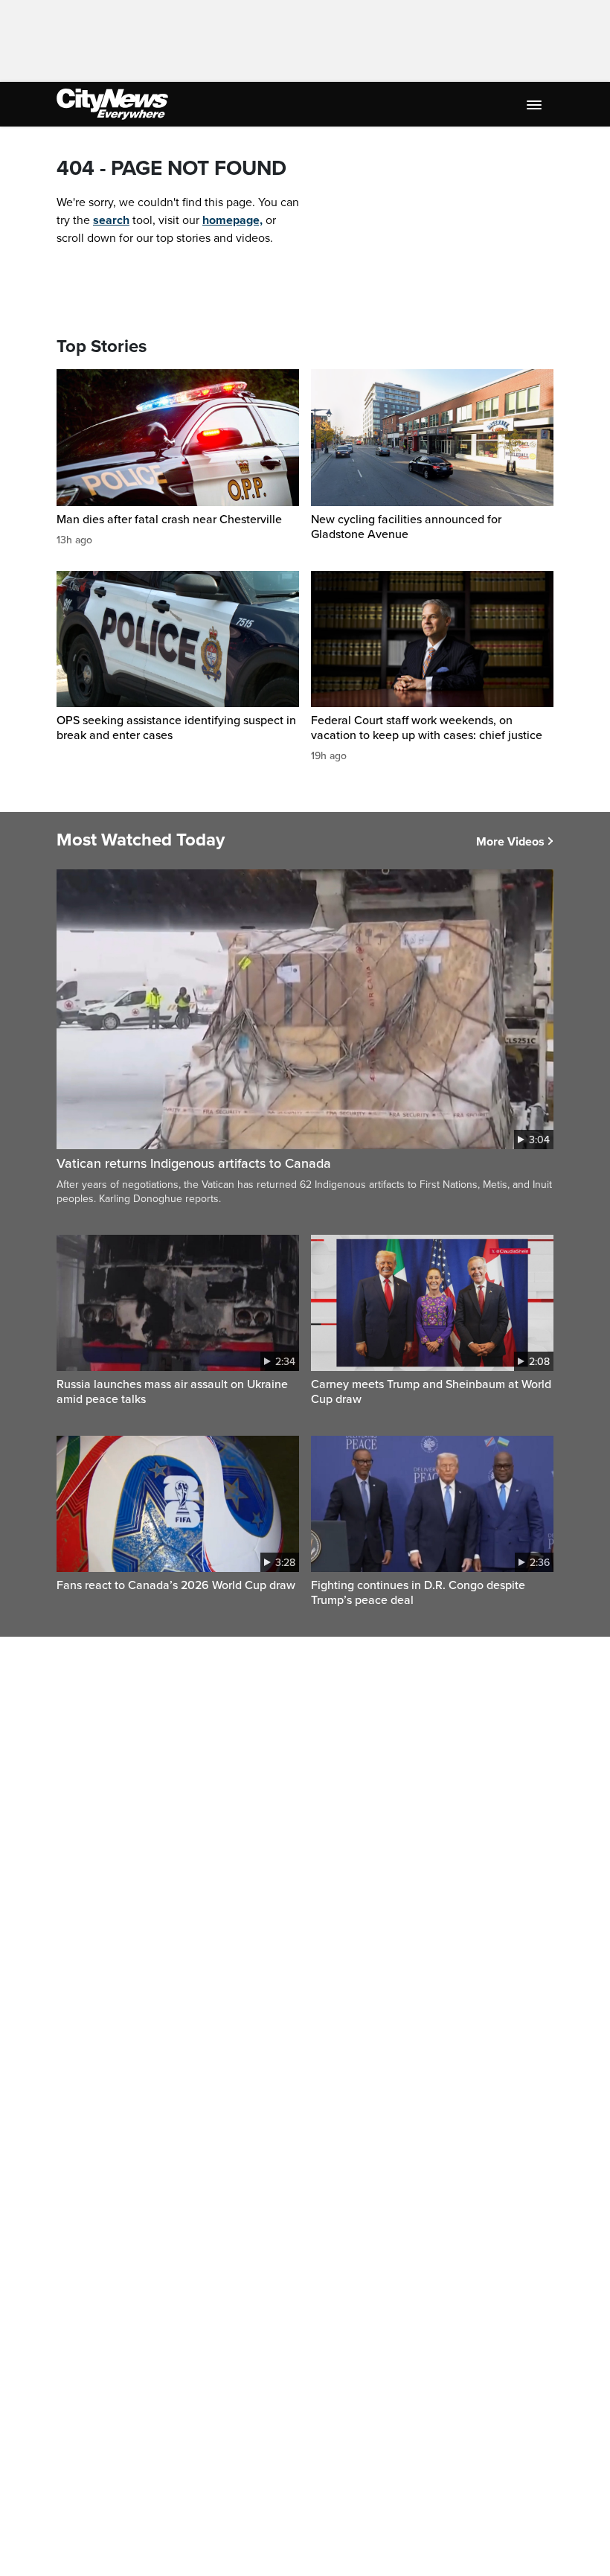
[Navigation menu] (536, 104)
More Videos (510, 842)
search (111, 220)
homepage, (232, 220)
